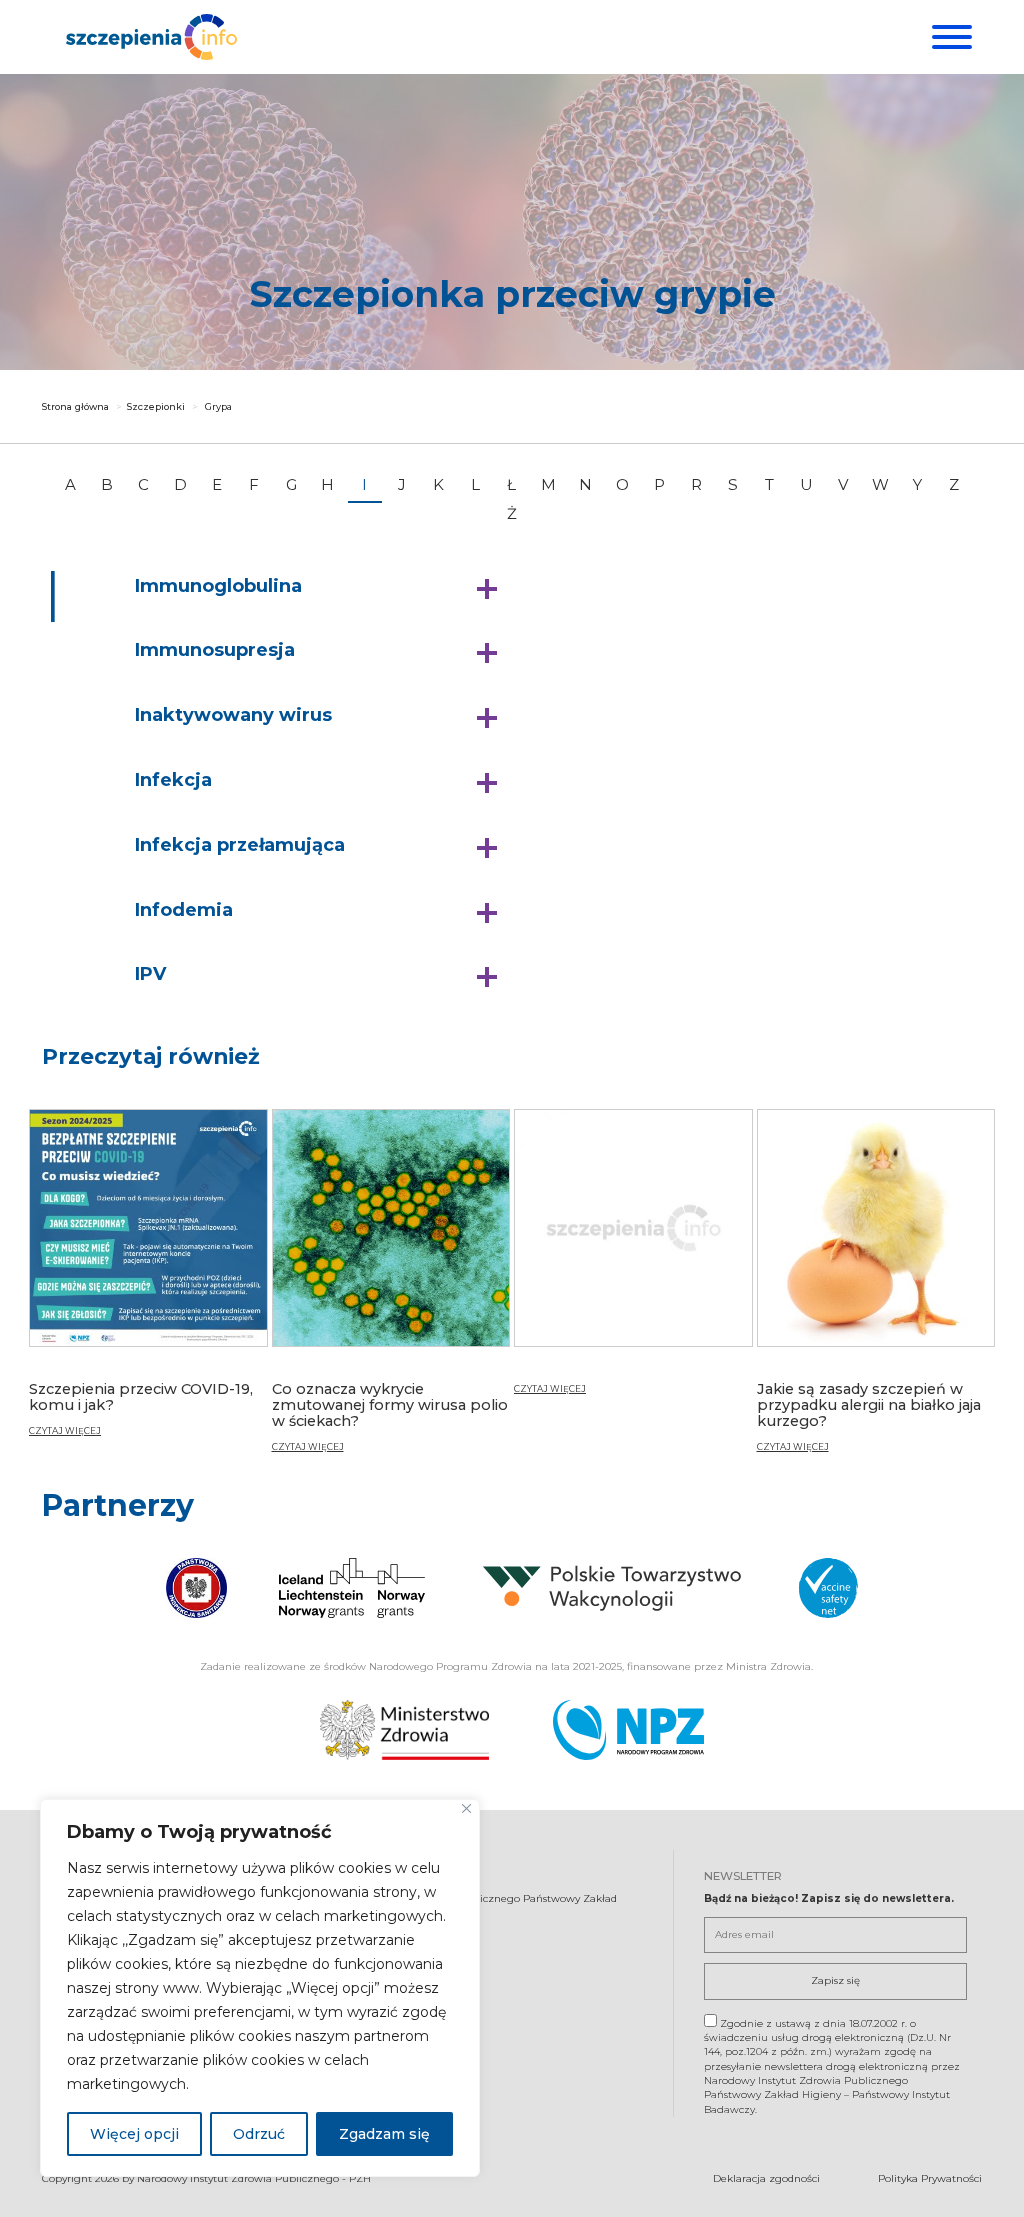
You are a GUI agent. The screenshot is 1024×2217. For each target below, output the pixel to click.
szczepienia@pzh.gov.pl (389, 1980)
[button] (321, 587)
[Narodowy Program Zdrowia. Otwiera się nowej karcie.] (628, 1730)
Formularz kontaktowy (384, 2015)
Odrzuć (259, 2134)
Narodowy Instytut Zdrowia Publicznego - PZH (254, 2178)
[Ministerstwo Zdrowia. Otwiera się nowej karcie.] (404, 1730)
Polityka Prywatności (930, 2178)
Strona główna (75, 406)
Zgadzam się (384, 2134)
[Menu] (949, 37)
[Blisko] (466, 1808)
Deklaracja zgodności (766, 2178)
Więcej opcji (134, 2134)
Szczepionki (156, 406)
